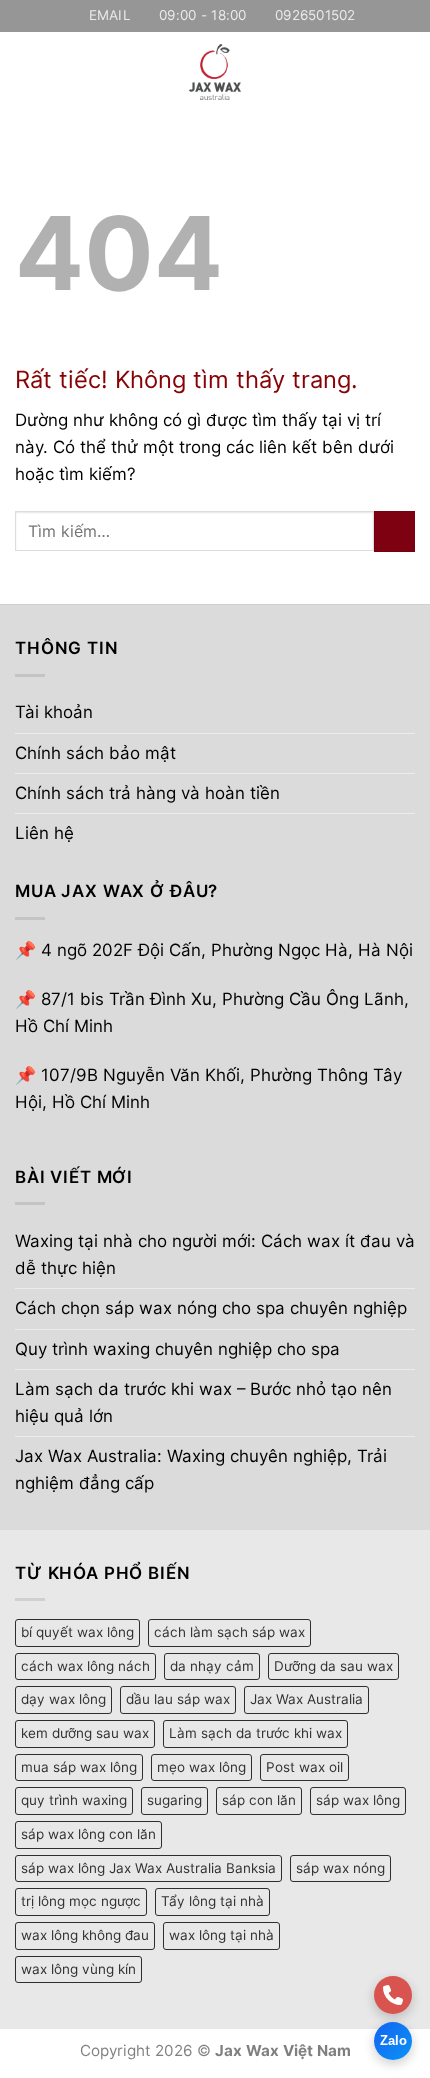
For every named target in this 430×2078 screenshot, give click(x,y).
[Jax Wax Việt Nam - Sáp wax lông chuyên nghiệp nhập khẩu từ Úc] (215, 72)
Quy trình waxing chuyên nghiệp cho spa (177, 1349)
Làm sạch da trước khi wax (255, 1733)
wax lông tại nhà (221, 1935)
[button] (28, 71)
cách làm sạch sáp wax (229, 1632)
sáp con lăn (259, 1800)
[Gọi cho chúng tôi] (393, 1995)
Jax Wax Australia (306, 1699)
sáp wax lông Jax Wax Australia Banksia (148, 1868)
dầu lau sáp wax (178, 1699)
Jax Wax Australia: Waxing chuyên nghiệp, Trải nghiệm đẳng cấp (201, 1469)
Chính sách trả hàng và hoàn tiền (147, 793)
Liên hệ (44, 833)
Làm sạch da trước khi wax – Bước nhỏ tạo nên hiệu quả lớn (203, 1402)
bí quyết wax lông (77, 1632)
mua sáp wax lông (79, 1767)
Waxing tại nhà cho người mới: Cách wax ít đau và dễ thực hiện (215, 1254)
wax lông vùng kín (78, 1969)
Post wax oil (304, 1767)
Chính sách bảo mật (95, 753)
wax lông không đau (85, 1935)
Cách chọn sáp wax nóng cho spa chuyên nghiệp (211, 1308)
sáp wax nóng (340, 1868)
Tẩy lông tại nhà (212, 1901)
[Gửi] (394, 531)
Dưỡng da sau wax (333, 1666)
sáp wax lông (358, 1800)
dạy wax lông (63, 1699)
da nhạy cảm (212, 1666)
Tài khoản (54, 712)
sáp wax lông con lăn (88, 1834)
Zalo (393, 2040)
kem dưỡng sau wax (85, 1733)
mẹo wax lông (201, 1767)
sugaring (174, 1800)
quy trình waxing (74, 1800)
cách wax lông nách (85, 1666)
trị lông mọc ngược (81, 1901)
